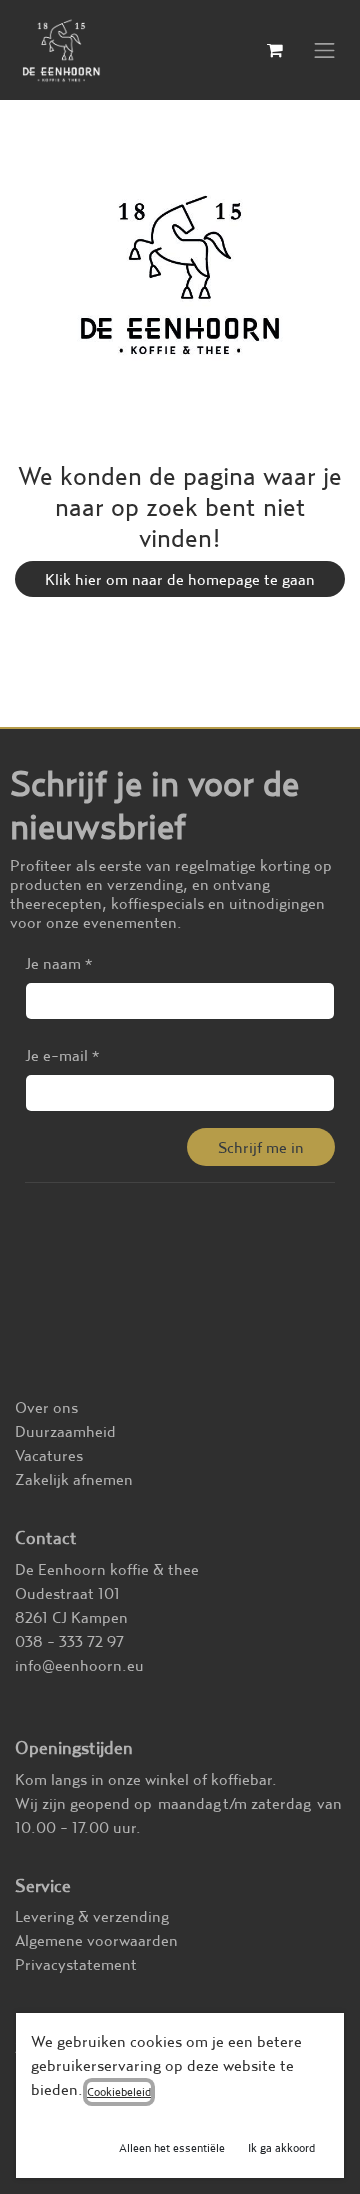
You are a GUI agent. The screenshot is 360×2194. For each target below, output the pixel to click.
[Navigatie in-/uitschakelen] (325, 50)
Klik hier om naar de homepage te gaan (180, 579)
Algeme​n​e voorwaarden (96, 1940)
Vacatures (49, 1455)
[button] (261, 1147)
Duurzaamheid (65, 1431)
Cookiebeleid (119, 2091)
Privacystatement (76, 1964)
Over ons (46, 1407)
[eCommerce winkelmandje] (275, 50)
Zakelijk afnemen (74, 1479)
